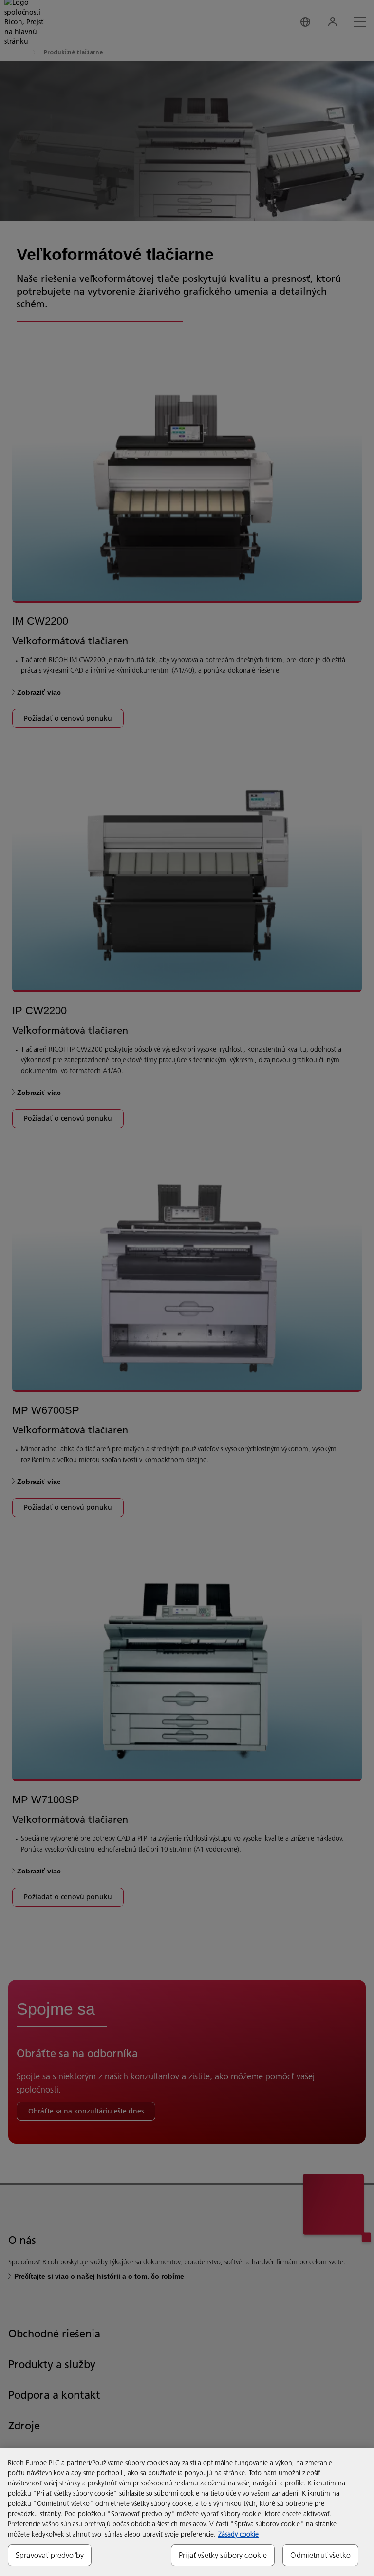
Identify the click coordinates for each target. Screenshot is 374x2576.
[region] (187, 2512)
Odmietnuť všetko (320, 2555)
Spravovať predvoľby (50, 2555)
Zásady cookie (238, 2534)
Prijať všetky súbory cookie (223, 2555)
